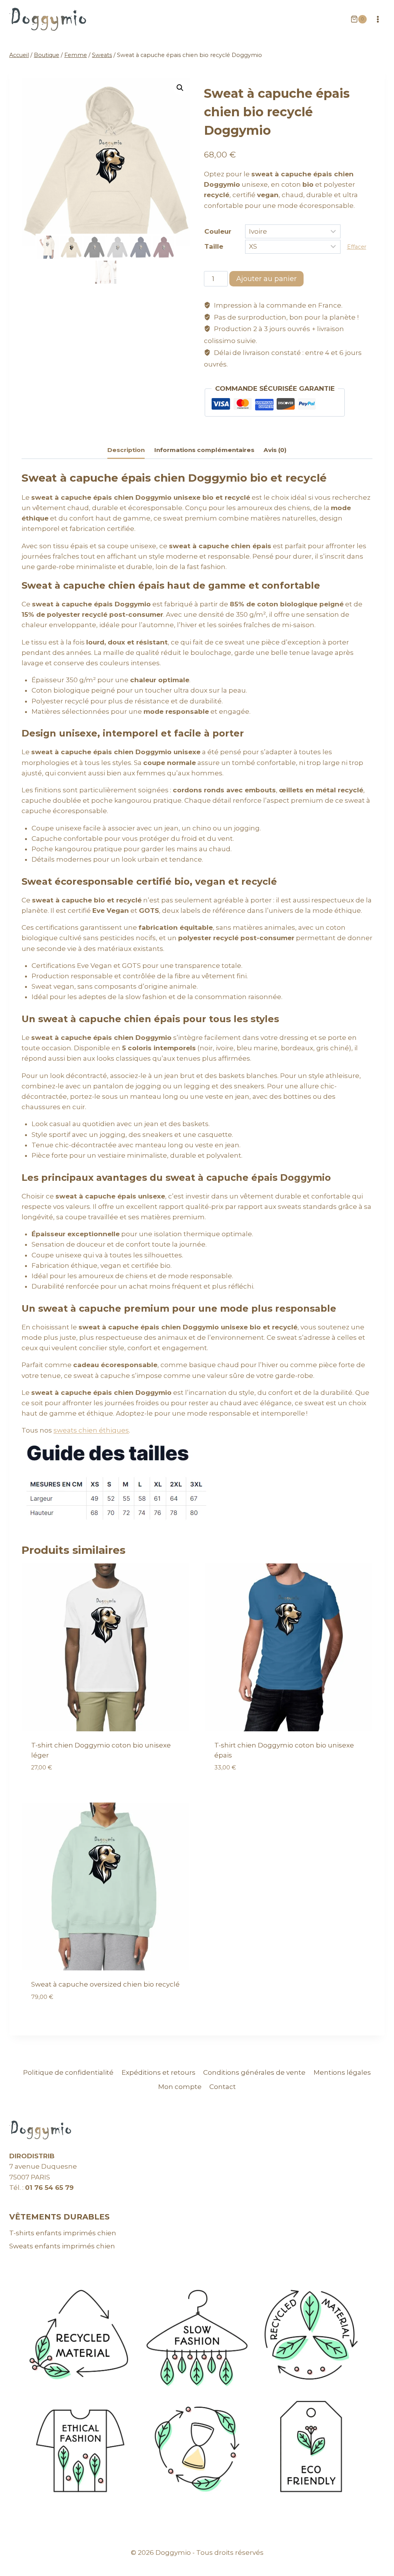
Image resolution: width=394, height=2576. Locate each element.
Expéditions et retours (159, 2072)
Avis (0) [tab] (275, 450)
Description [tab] (126, 450)
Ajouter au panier (266, 279)
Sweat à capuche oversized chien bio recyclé (105, 1984)
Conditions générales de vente (254, 2072)
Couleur (218, 231)
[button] (180, 88)
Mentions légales (342, 2072)
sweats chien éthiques (91, 1430)
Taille (214, 246)
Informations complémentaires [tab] (204, 450)
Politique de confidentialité (68, 2072)
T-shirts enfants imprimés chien (63, 2233)
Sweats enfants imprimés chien (62, 2246)
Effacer (357, 247)
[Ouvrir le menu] (378, 19)
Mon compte (180, 2087)
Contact (223, 2087)
